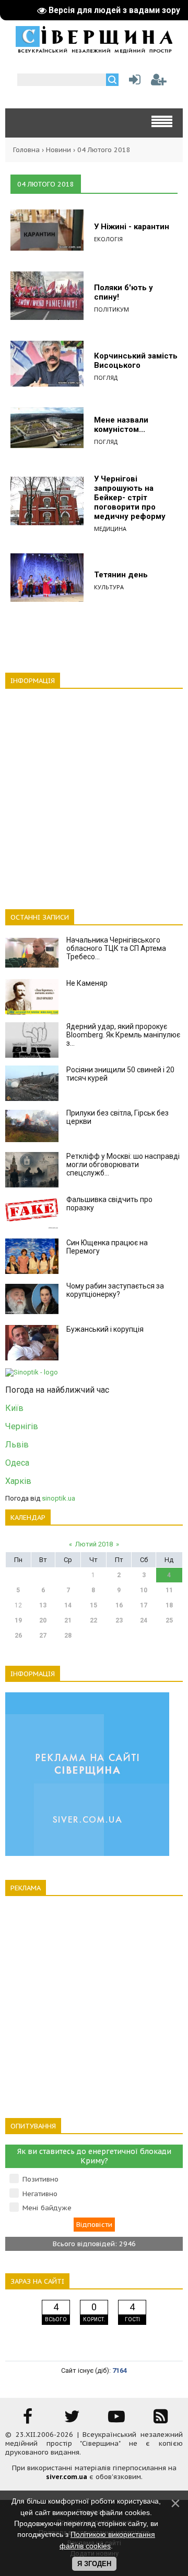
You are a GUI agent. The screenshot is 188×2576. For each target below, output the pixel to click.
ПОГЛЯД (106, 377)
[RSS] (161, 2420)
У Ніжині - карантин (132, 227)
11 (169, 1590)
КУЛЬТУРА (109, 587)
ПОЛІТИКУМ (111, 309)
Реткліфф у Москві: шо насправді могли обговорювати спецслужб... (123, 1165)
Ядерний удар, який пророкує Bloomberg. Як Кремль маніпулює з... (123, 1035)
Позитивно (40, 2179)
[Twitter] (72, 2420)
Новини (58, 150)
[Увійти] (133, 82)
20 (43, 1620)
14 (68, 1605)
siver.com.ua (67, 2477)
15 (93, 1605)
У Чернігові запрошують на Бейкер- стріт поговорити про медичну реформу (130, 498)
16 (119, 1605)
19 (18, 1620)
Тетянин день (121, 575)
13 (43, 1605)
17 (144, 1605)
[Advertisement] (94, 793)
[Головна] (94, 50)
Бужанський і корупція (105, 1329)
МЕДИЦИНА (110, 529)
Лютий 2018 (94, 1544)
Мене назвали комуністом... (121, 425)
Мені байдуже (47, 2208)
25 (169, 1620)
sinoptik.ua (58, 1498)
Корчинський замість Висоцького (136, 361)
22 (93, 1620)
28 (68, 1636)
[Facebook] (28, 2420)
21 (68, 1620)
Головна (26, 150)
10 (144, 1590)
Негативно (40, 2194)
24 (144, 1620)
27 (43, 1636)
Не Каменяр (87, 983)
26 (18, 1636)
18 (169, 1605)
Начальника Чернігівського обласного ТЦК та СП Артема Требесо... (116, 948)
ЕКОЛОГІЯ (108, 239)
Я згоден (94, 2564)
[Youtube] (116, 2420)
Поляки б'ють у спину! (124, 292)
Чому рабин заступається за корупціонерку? (115, 1290)
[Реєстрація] (159, 82)
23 (119, 1620)
